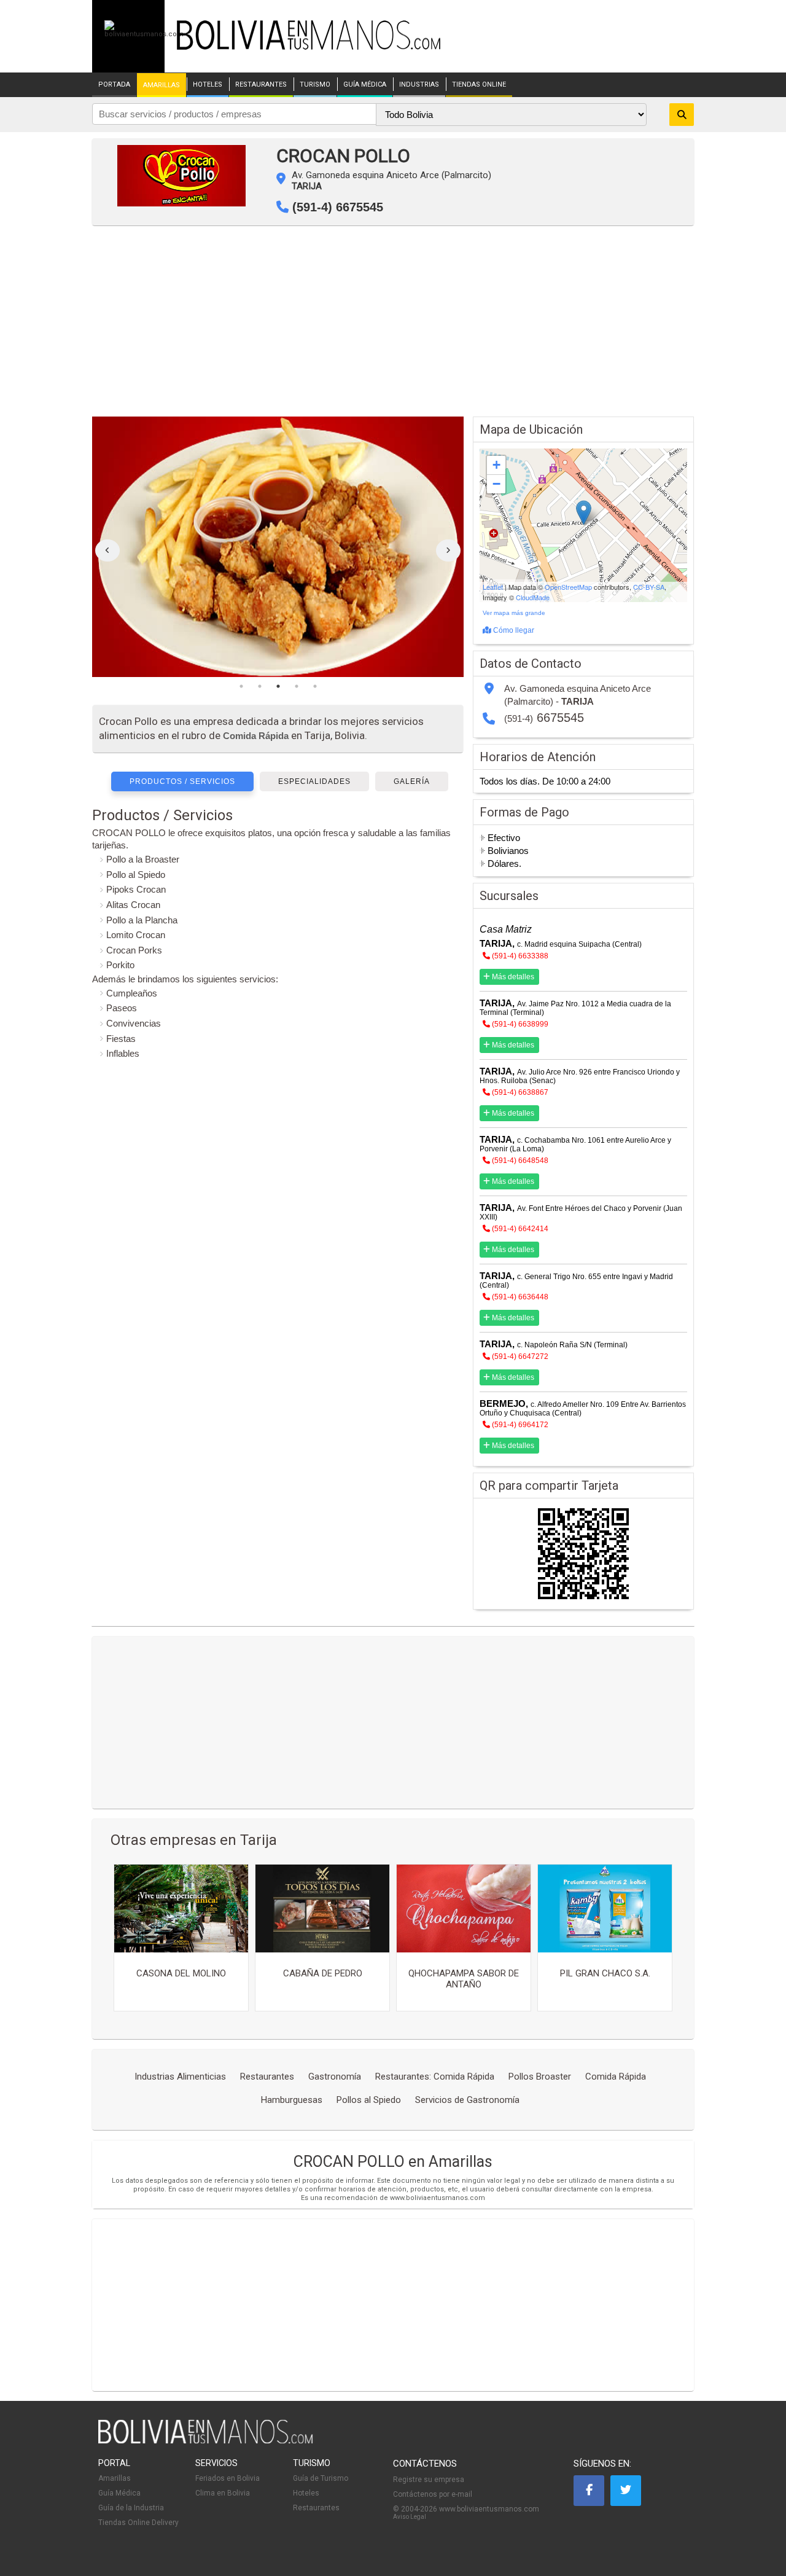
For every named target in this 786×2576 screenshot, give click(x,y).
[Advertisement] (393, 324)
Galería (412, 781)
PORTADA (114, 85)
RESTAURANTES (261, 85)
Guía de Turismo (321, 2478)
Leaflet (493, 587)
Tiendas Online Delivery (138, 2523)
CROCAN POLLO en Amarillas (393, 2162)
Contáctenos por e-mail (433, 2494)
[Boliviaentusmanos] (144, 34)
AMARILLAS (161, 85)
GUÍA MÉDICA (365, 85)
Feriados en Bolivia (228, 2478)
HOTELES (208, 85)
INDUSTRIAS (419, 85)
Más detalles (512, 977)
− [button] (496, 484)
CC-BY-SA (649, 587)
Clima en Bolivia (223, 2493)
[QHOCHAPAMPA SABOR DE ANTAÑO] (464, 1909)
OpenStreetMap (568, 587)
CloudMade (533, 597)
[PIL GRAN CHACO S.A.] (605, 1909)
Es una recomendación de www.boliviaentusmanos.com (393, 2198)
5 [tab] (315, 686)
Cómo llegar (513, 630)
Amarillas (115, 2478)
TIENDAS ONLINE (479, 85)
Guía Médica (119, 2493)
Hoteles (306, 2493)
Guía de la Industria (131, 2508)
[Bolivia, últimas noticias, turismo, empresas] (206, 2441)
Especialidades (314, 781)
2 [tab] (260, 686)
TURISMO (315, 85)
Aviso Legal (410, 2517)
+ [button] (496, 465)
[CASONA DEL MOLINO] (181, 1909)
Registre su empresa (429, 2480)
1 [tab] (241, 686)
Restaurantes (316, 2508)
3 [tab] (278, 686)
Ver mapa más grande (514, 613)
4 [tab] (297, 686)
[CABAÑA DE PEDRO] (322, 1909)
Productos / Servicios (182, 781)
